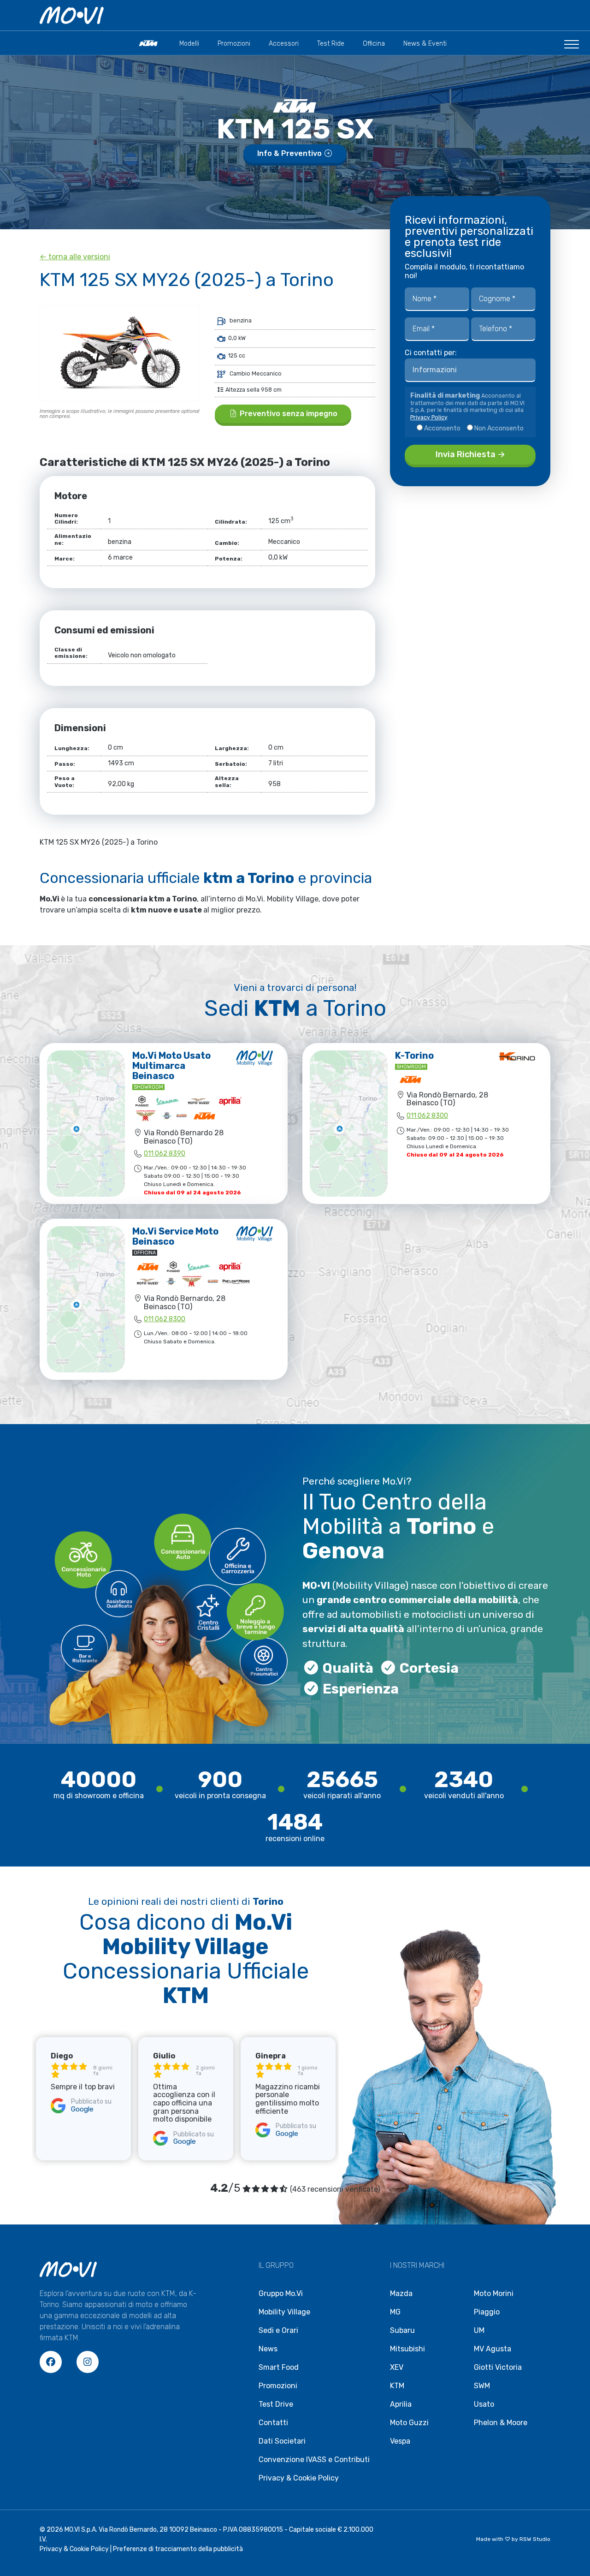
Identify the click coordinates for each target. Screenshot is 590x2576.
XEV (397, 2367)
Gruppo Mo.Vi (281, 2293)
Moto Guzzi (409, 2423)
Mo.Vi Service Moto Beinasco (175, 1236)
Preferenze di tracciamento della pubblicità (178, 2549)
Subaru (402, 2330)
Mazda (401, 2293)
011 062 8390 (165, 1154)
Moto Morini (494, 2293)
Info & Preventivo (290, 153)
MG (395, 2312)
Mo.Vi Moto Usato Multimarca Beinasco (171, 1066)
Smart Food (279, 2367)
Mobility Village (284, 2312)
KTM (397, 2386)
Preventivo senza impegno (288, 414)
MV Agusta (493, 2349)
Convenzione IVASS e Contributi (314, 2460)
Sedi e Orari (278, 2330)
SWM (482, 2386)
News (268, 2349)
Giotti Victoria (498, 2367)
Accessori (284, 44)
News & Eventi (425, 44)
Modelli (189, 44)
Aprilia (401, 2404)
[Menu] (572, 48)
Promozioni (234, 44)
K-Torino (414, 1055)
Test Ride (331, 44)
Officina (374, 44)
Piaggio (487, 2312)
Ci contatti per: (431, 353)
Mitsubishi (407, 2349)
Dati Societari (282, 2441)
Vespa (400, 2441)
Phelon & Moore (501, 2423)
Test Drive (276, 2404)
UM (479, 2330)
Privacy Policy (429, 417)
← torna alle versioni (75, 257)
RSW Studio (535, 2539)
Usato (484, 2404)
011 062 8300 (427, 1116)
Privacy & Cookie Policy (299, 2478)
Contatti (273, 2423)
